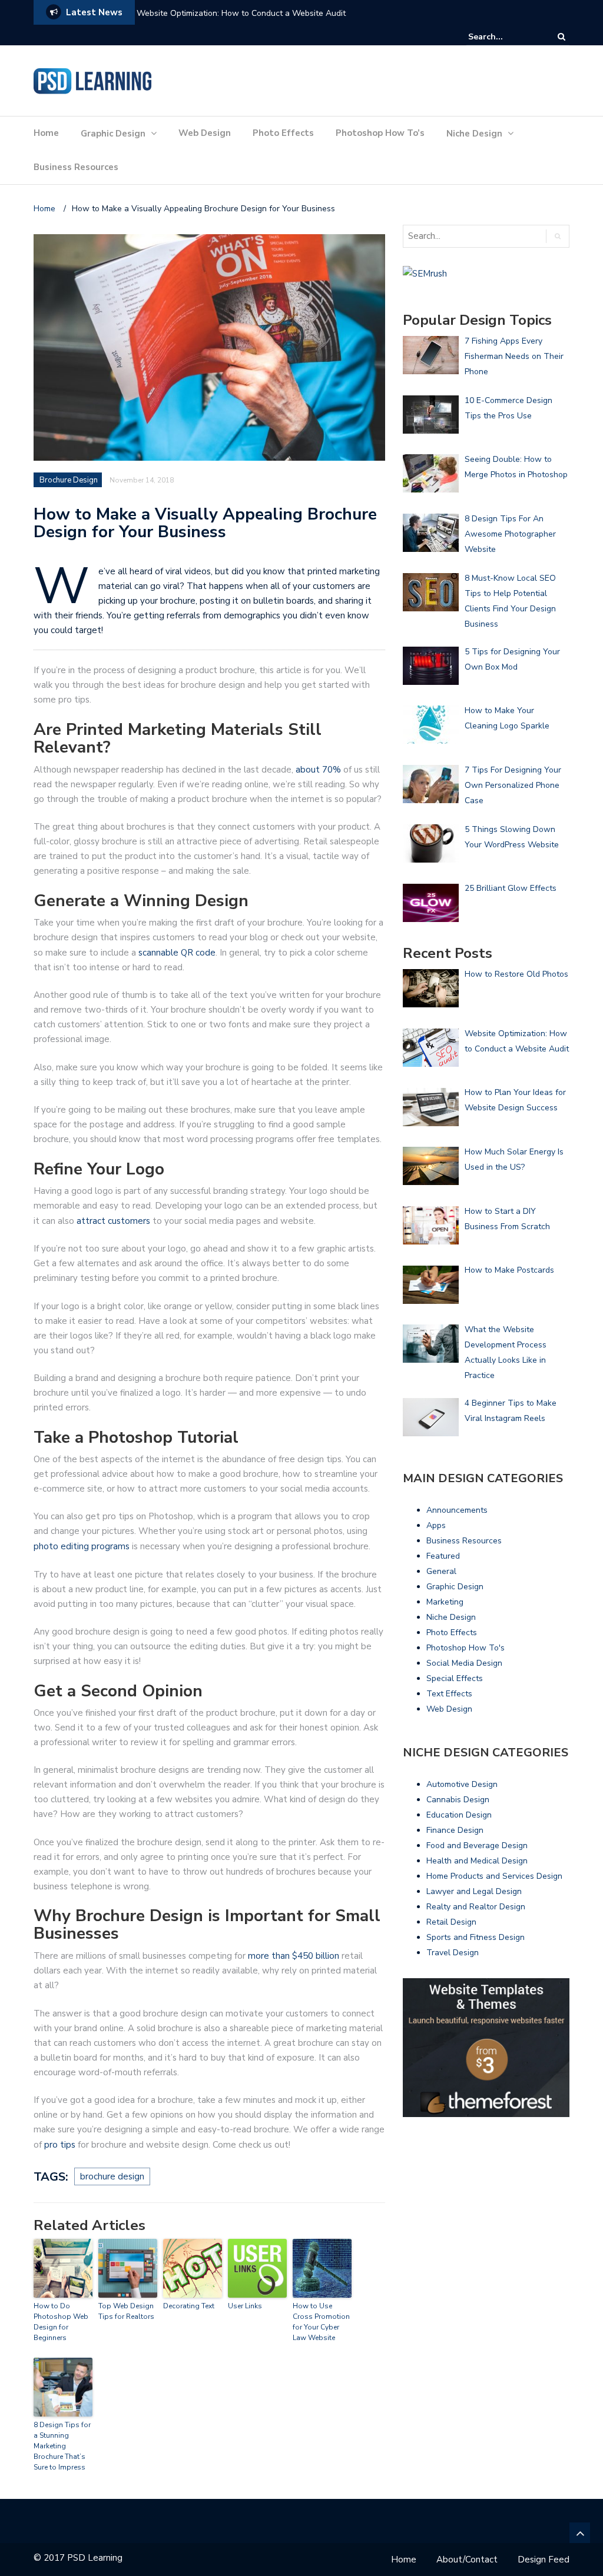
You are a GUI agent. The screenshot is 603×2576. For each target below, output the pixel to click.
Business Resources (76, 167)
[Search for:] (504, 37)
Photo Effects (283, 133)
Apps (436, 1525)
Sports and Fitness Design (476, 1937)
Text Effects (449, 1694)
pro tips (60, 2145)
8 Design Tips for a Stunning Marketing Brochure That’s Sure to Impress (62, 2446)
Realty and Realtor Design (476, 1907)
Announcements (457, 1510)
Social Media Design (464, 1663)
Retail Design (451, 1922)
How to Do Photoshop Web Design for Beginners (61, 2322)
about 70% (319, 770)
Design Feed (544, 2560)
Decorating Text (189, 2306)
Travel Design (453, 1953)
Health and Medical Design (477, 1861)
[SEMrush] (425, 273)
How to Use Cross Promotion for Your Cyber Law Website (321, 2322)
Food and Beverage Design (477, 1846)
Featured (443, 1556)
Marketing (445, 1602)
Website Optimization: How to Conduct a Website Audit (241, 13)
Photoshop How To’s (380, 133)
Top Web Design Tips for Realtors (126, 2311)
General (441, 1571)
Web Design (205, 133)
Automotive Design (462, 1784)
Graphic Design (113, 134)
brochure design (112, 2176)
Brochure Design (69, 480)
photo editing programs (82, 1546)
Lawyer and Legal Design (474, 1891)
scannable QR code (177, 953)
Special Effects (455, 1678)
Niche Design (474, 134)
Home (46, 133)
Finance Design (455, 1830)
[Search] (561, 37)
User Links (245, 2306)
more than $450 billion (294, 1956)
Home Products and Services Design (494, 1876)
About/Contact (467, 2560)
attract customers (113, 1221)
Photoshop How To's (465, 1648)
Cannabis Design (458, 1800)
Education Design (459, 1815)
